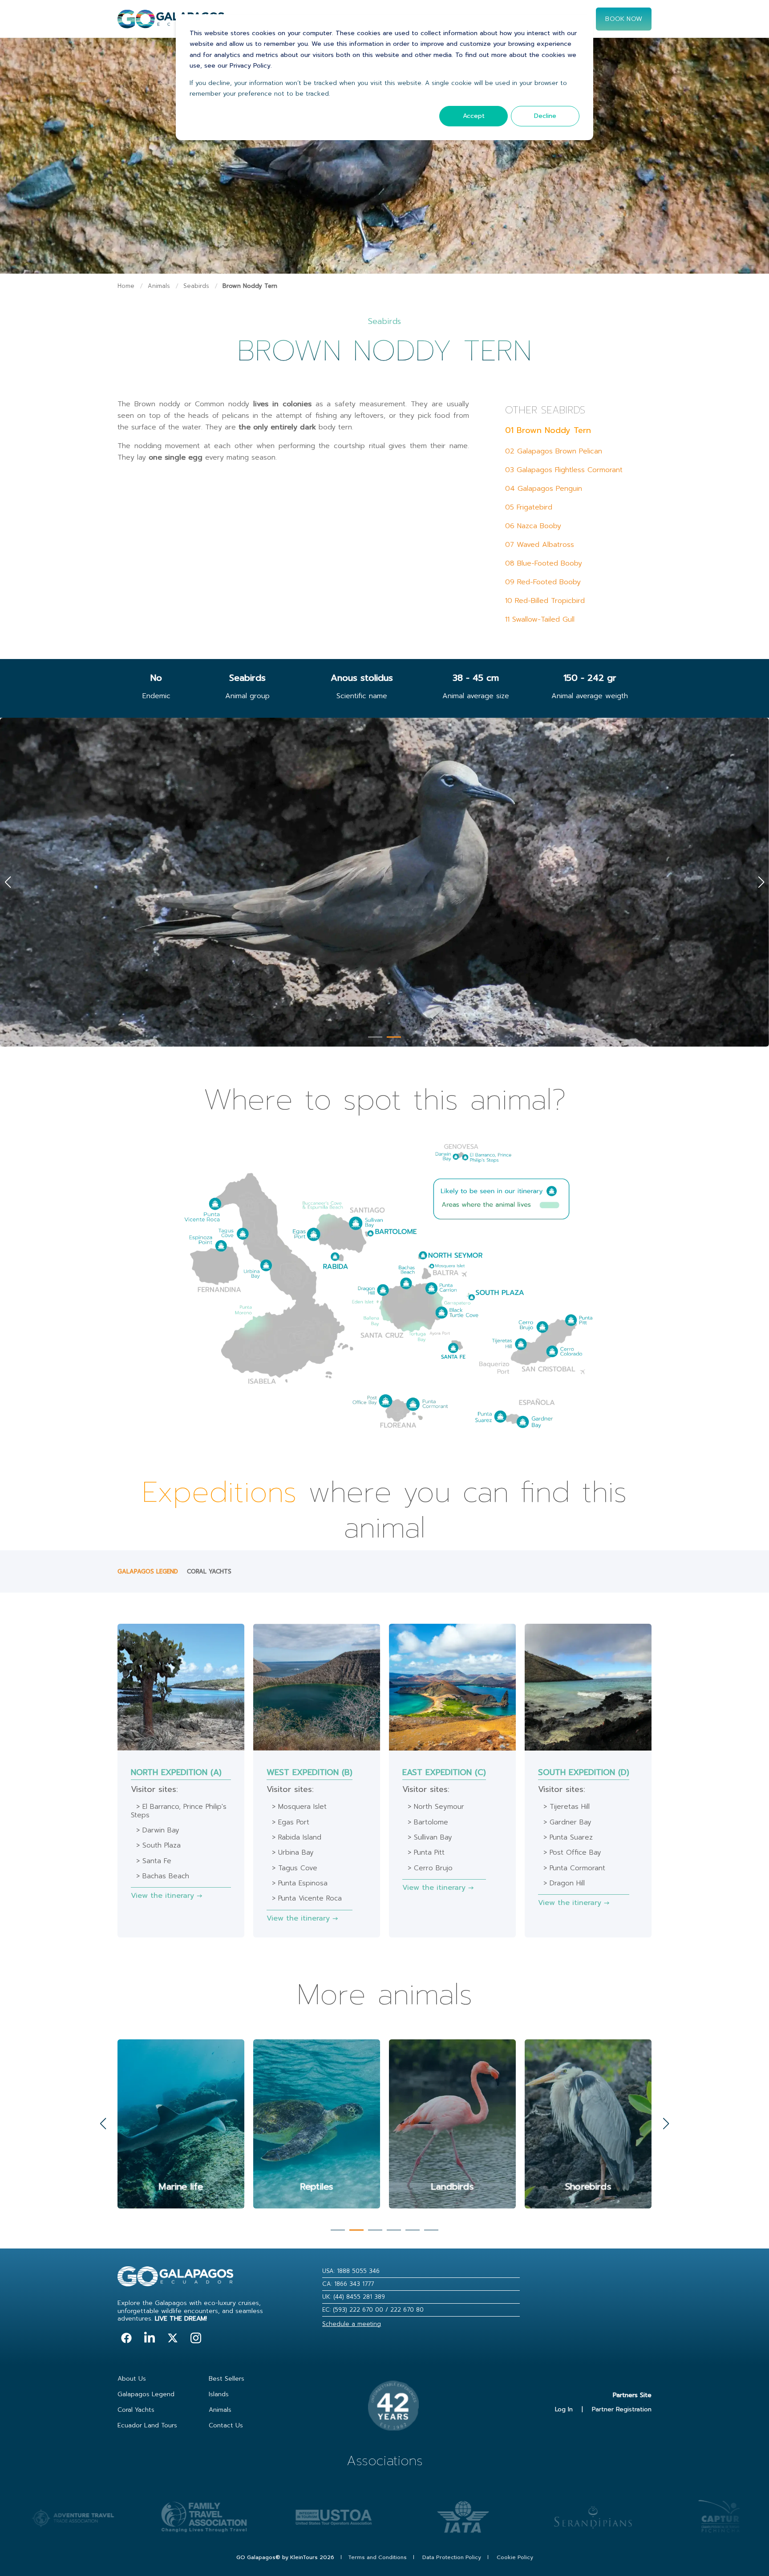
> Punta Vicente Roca (307, 1898)
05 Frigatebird (529, 507)
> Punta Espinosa (300, 1883)
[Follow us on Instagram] (196, 2338)
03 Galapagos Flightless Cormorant (564, 470)
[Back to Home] (171, 23)
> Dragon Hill (564, 1883)
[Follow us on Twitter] (173, 2338)
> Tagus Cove (295, 1868)
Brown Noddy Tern (250, 286)
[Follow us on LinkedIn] (150, 2338)
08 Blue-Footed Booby (544, 563)
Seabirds (196, 286)
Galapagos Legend (148, 1571)
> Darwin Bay (158, 1830)
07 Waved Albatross (540, 545)
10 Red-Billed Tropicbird (545, 601)
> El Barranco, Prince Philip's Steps (179, 1811)
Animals (159, 286)
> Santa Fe (154, 1861)
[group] (181, 2124)
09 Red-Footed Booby (543, 582)
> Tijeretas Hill (567, 1807)
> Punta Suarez (568, 1837)
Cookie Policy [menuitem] (515, 2557)
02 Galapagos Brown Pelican (554, 451)
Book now (624, 18)
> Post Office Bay (572, 1852)
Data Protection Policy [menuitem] (452, 2557)
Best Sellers (227, 2379)
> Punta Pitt (426, 1852)
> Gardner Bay (567, 1822)
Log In (564, 2409)
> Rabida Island (297, 1837)
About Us (132, 2379)
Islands (219, 2394)
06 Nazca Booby (533, 526)
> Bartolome (428, 1822)
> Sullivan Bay (430, 1837)
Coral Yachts (209, 1571)
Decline (545, 116)
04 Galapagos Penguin (544, 489)
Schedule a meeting (352, 2324)
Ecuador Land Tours (147, 2425)
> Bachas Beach (163, 1876)
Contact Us (226, 2425)
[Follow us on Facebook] (126, 2338)
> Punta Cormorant (574, 1868)
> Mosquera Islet (299, 1807)
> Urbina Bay (293, 1852)
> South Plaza (158, 1845)
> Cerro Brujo (430, 1868)
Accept (474, 116)
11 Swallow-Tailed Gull (540, 619)
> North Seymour (436, 1807)
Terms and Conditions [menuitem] (377, 2557)
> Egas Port (291, 1822)
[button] (375, 1037)
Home (126, 286)
